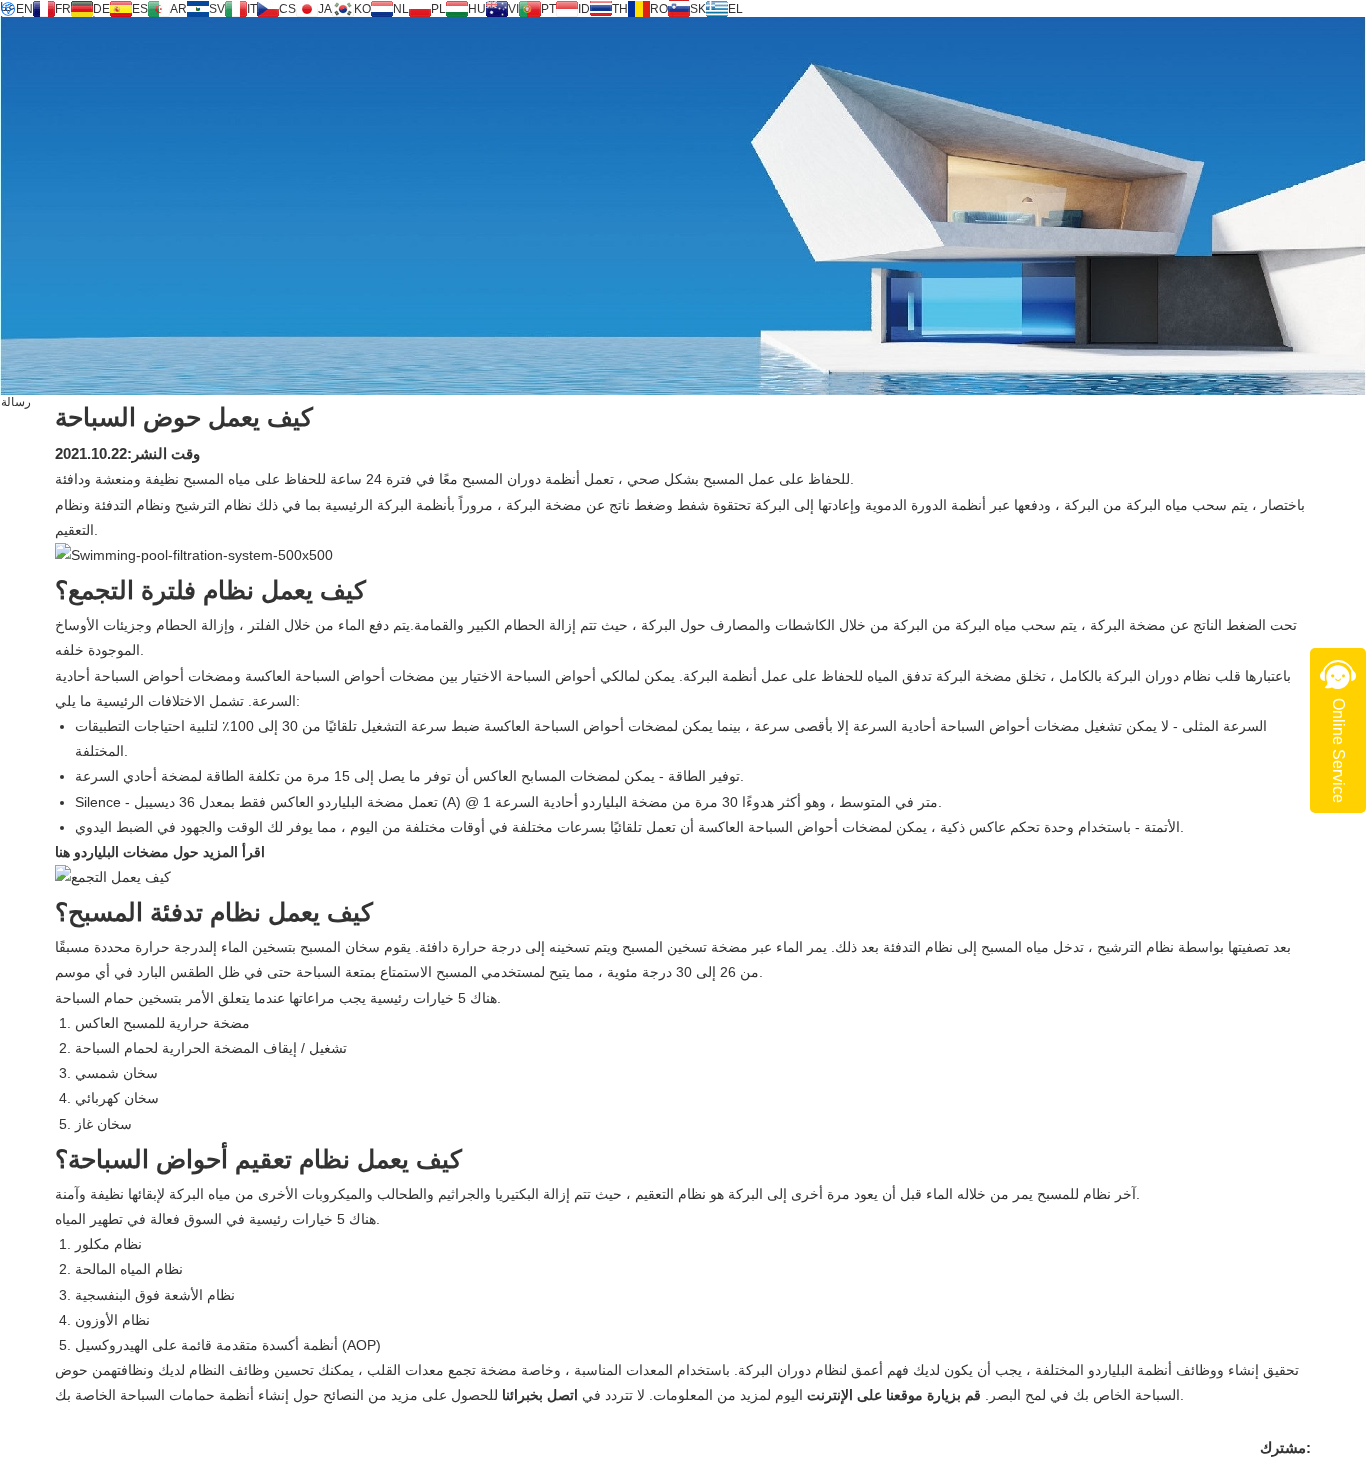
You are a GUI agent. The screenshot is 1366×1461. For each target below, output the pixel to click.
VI (513, 9)
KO (362, 9)
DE (101, 9)
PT (548, 9)
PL (438, 9)
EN (24, 9)
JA (325, 9)
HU (477, 9)
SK (698, 9)
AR (178, 9)
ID (584, 9)
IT (252, 9)
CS (287, 9)
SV (217, 9)
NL (401, 9)
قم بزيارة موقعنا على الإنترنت (892, 1395)
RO (659, 9)
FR (63, 9)
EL (735, 9)
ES (140, 9)
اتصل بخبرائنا (538, 1395)
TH (620, 9)
